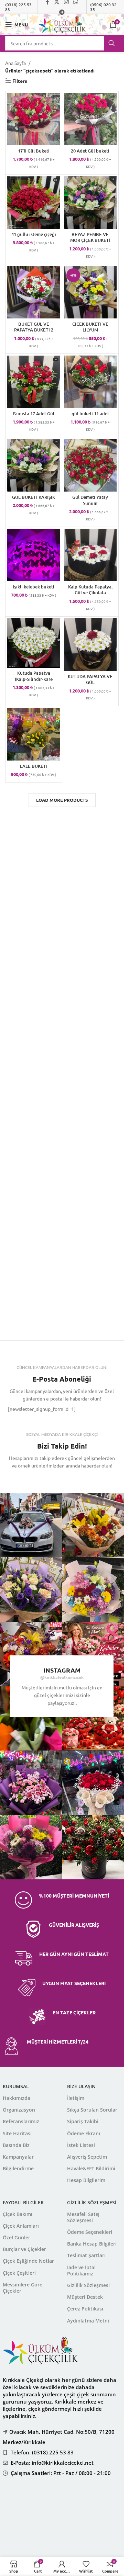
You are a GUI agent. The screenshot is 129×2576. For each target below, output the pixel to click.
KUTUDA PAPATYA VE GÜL (90, 679)
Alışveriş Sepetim (87, 2157)
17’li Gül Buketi (34, 151)
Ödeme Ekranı (84, 2133)
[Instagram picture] (94, 1525)
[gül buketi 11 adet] (90, 382)
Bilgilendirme (18, 2168)
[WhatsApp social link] (79, 1479)
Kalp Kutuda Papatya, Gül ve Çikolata (90, 590)
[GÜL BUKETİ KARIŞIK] (34, 465)
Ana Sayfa (15, 63)
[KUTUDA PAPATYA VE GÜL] (90, 645)
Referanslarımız (21, 2121)
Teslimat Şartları (86, 2255)
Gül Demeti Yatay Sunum (90, 500)
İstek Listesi (81, 2145)
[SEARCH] (111, 43)
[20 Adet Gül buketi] (90, 119)
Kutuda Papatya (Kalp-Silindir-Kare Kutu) (34, 679)
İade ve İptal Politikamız (81, 2270)
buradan (69, 2526)
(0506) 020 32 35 (103, 7)
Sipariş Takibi (83, 2121)
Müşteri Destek (85, 2297)
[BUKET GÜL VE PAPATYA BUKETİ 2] (34, 292)
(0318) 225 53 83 (18, 7)
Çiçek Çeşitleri (19, 2273)
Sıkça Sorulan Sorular (92, 2110)
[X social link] (45, 1479)
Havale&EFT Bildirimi (91, 2168)
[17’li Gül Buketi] (34, 119)
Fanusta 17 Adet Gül (34, 414)
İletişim (76, 2098)
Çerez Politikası (85, 2309)
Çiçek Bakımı (18, 2214)
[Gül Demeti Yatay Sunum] (90, 465)
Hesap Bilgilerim (86, 2180)
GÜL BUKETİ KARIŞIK (34, 497)
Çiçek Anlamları (21, 2226)
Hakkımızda (17, 2098)
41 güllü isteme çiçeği (34, 234)
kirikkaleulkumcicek (64, 1677)
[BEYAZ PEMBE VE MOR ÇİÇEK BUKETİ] (90, 203)
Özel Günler (17, 2237)
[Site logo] (62, 24)
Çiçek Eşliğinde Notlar (28, 2261)
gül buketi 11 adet (90, 414)
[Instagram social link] (62, 1479)
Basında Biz (16, 2145)
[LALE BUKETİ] (34, 734)
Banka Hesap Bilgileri (92, 2244)
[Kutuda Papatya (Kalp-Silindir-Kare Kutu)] (34, 643)
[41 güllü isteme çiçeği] (34, 203)
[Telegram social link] (62, 12)
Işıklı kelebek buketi (34, 587)
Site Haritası (17, 2133)
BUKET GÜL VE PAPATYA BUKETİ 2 (34, 327)
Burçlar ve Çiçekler (24, 2249)
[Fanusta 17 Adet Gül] (34, 382)
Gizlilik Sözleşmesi (88, 2285)
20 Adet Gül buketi (90, 151)
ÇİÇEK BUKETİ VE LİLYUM (90, 327)
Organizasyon (19, 2110)
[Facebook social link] (28, 1479)
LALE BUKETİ (34, 766)
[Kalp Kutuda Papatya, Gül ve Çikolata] (90, 555)
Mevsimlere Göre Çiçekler (23, 2288)
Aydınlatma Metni (88, 2321)
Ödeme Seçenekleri (90, 2232)
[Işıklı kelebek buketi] (34, 555)
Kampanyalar (18, 2157)
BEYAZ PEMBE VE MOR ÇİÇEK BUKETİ (90, 237)
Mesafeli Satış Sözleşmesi (83, 2217)
